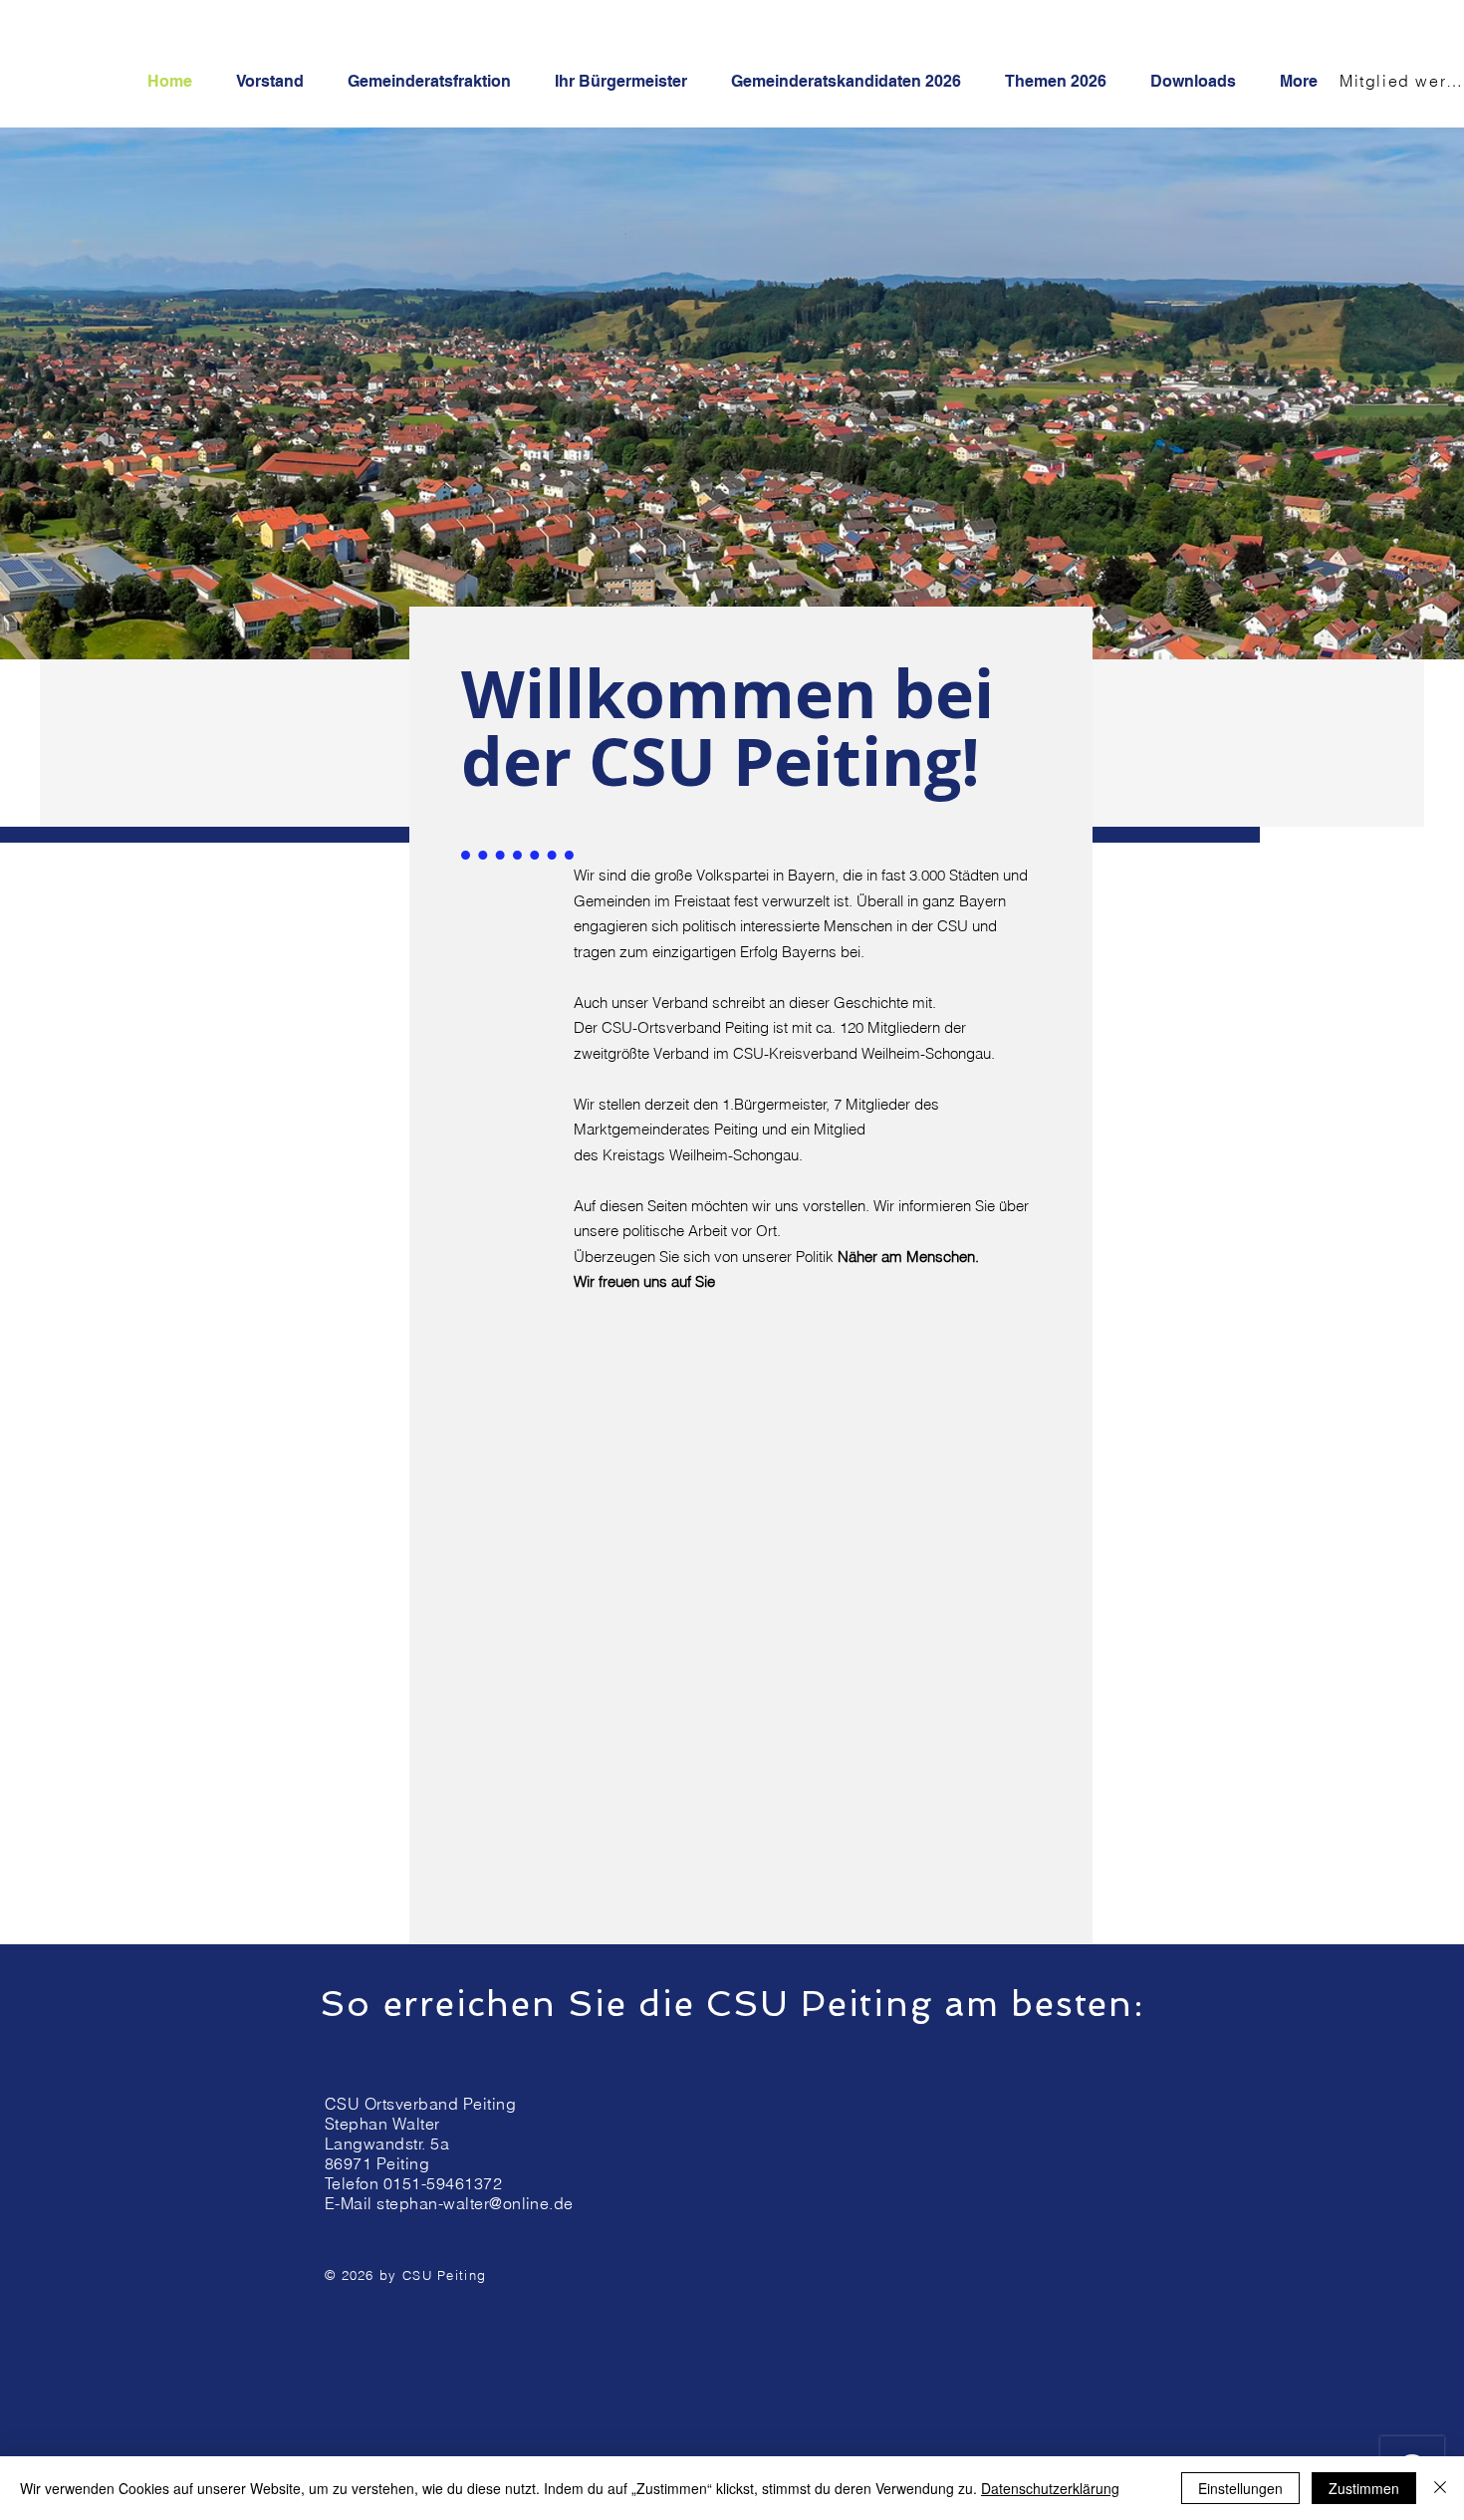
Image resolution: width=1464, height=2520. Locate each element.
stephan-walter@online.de (475, 2203)
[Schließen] (1440, 2488)
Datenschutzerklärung (1050, 2488)
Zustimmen (1364, 2488)
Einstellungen (1240, 2488)
